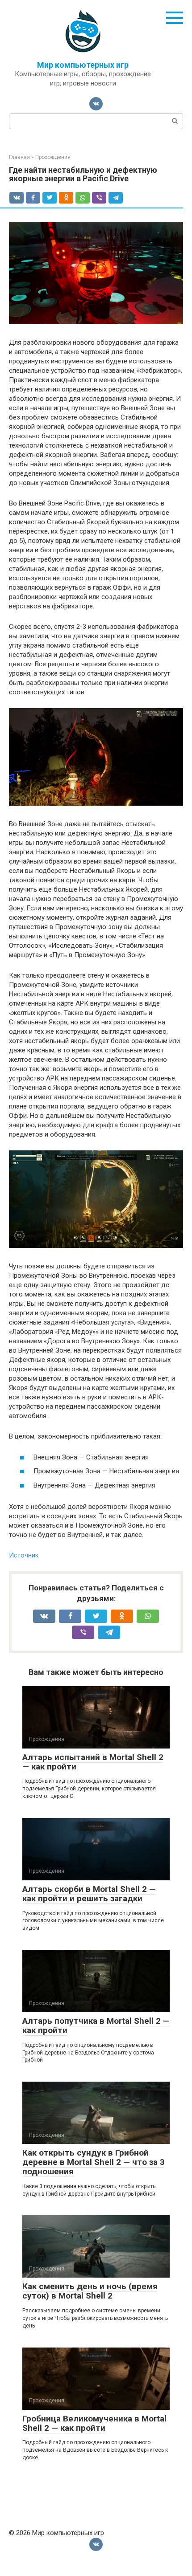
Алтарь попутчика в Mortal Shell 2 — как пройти (96, 2026)
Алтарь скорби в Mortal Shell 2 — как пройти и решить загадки (89, 1894)
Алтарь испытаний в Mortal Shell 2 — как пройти (93, 1762)
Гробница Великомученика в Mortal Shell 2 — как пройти (94, 2423)
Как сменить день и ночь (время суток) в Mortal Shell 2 (90, 2291)
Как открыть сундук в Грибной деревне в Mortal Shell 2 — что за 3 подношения (94, 2162)
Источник (24, 1555)
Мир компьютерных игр (83, 65)
